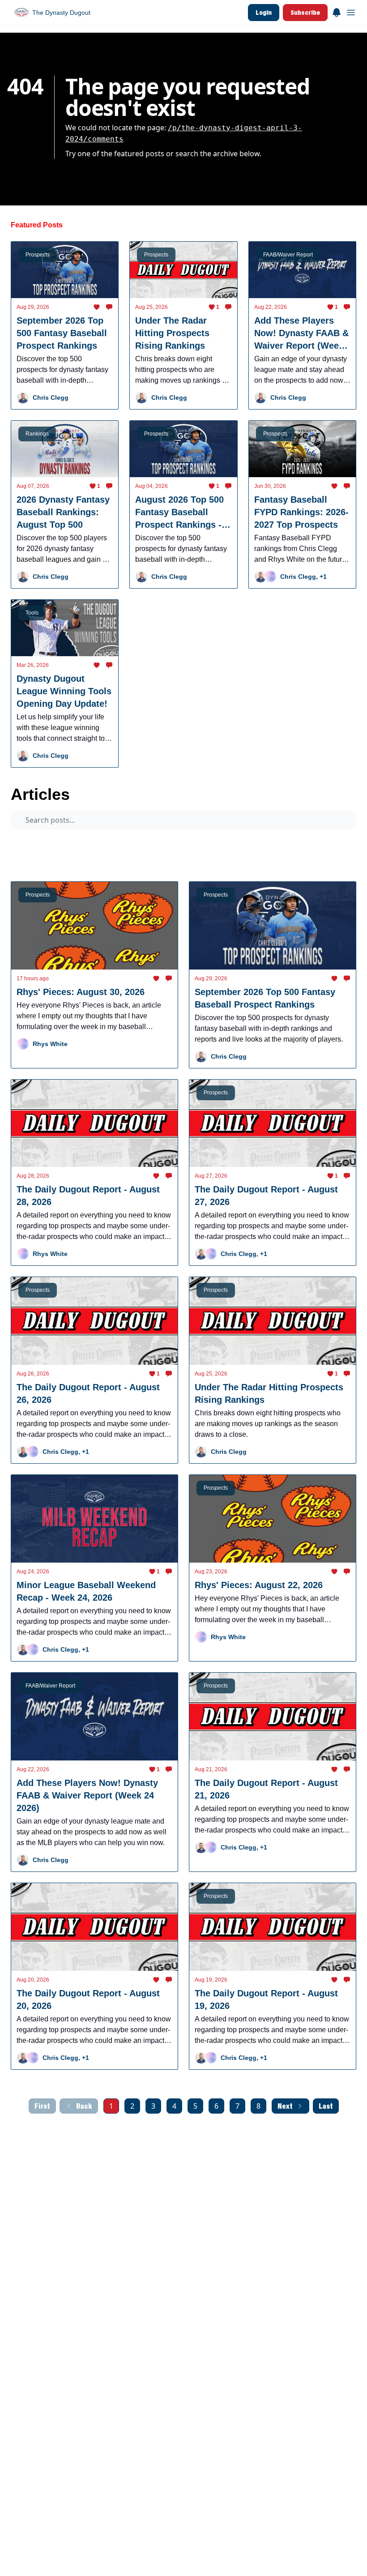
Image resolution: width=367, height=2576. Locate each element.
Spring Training (37, 860)
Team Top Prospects (211, 843)
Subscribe (305, 12)
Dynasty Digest (148, 843)
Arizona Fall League (86, 843)
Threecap (267, 843)
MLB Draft (171, 860)
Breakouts (87, 860)
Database (287, 860)
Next (285, 2106)
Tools (250, 860)
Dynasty (129, 860)
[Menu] (337, 11)
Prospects (31, 843)
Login (264, 12)
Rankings (213, 860)
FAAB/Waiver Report (322, 843)
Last (326, 2106)
